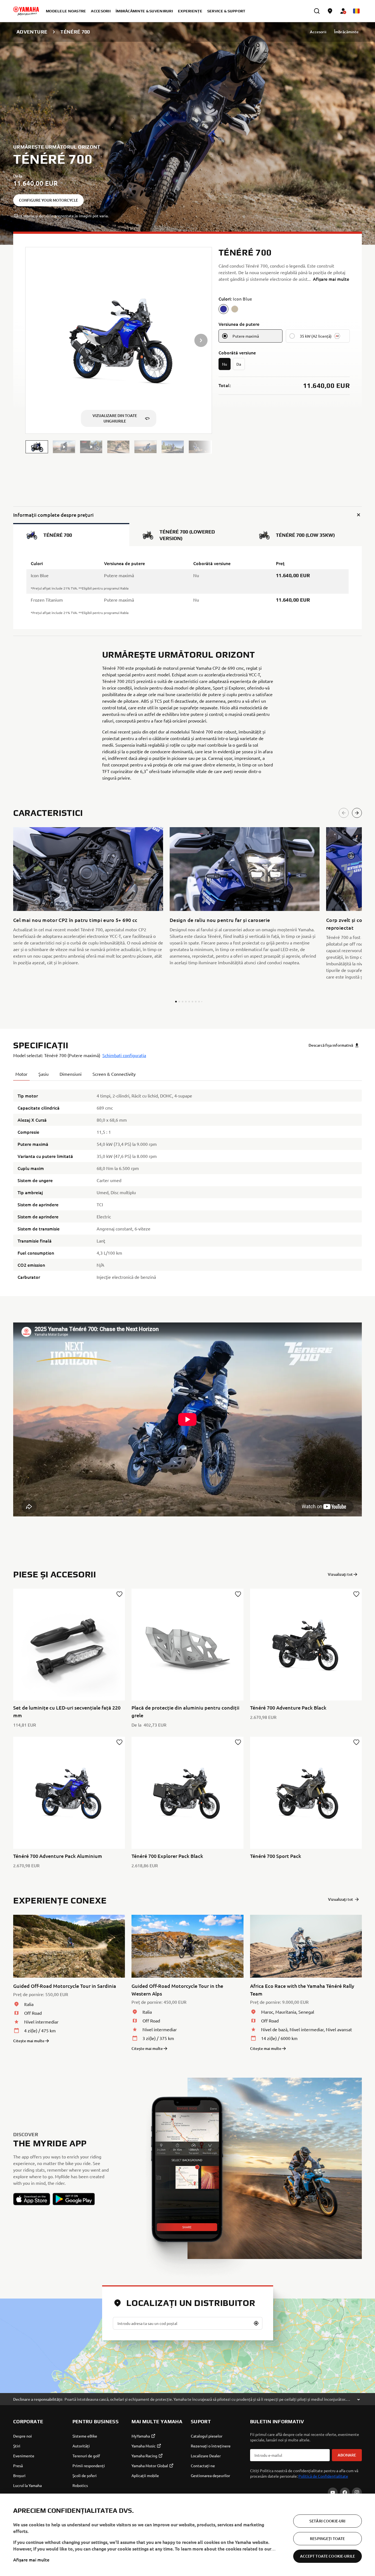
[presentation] (187, 1419)
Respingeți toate (327, 2539)
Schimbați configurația (124, 1055)
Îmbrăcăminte (346, 32)
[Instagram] (357, 2492)
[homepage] (26, 11)
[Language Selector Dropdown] (356, 11)
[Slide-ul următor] (357, 813)
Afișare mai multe (31, 2560)
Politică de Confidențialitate (323, 2476)
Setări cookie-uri (327, 2521)
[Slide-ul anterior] (344, 813)
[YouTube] (333, 2492)
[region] (187, 2535)
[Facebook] (345, 2492)
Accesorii (318, 32)
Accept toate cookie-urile (328, 2556)
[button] (37, 447)
